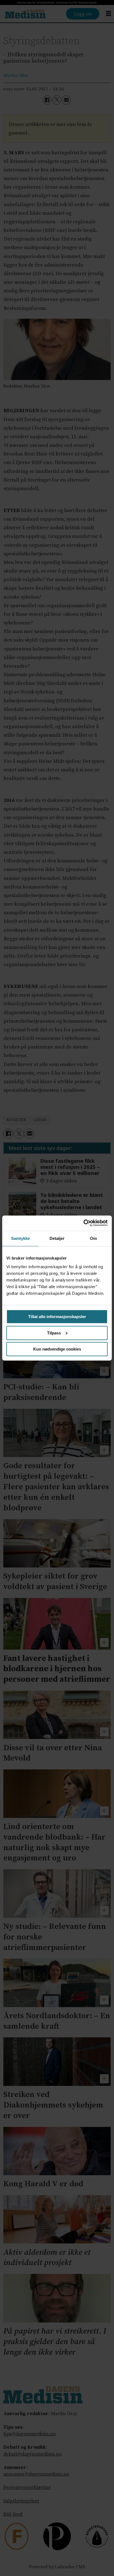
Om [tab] (93, 1238)
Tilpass (54, 1333)
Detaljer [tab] (57, 1238)
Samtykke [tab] (21, 1238)
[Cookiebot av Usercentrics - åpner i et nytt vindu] (83, 1223)
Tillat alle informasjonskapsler (57, 1317)
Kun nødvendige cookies (57, 1349)
